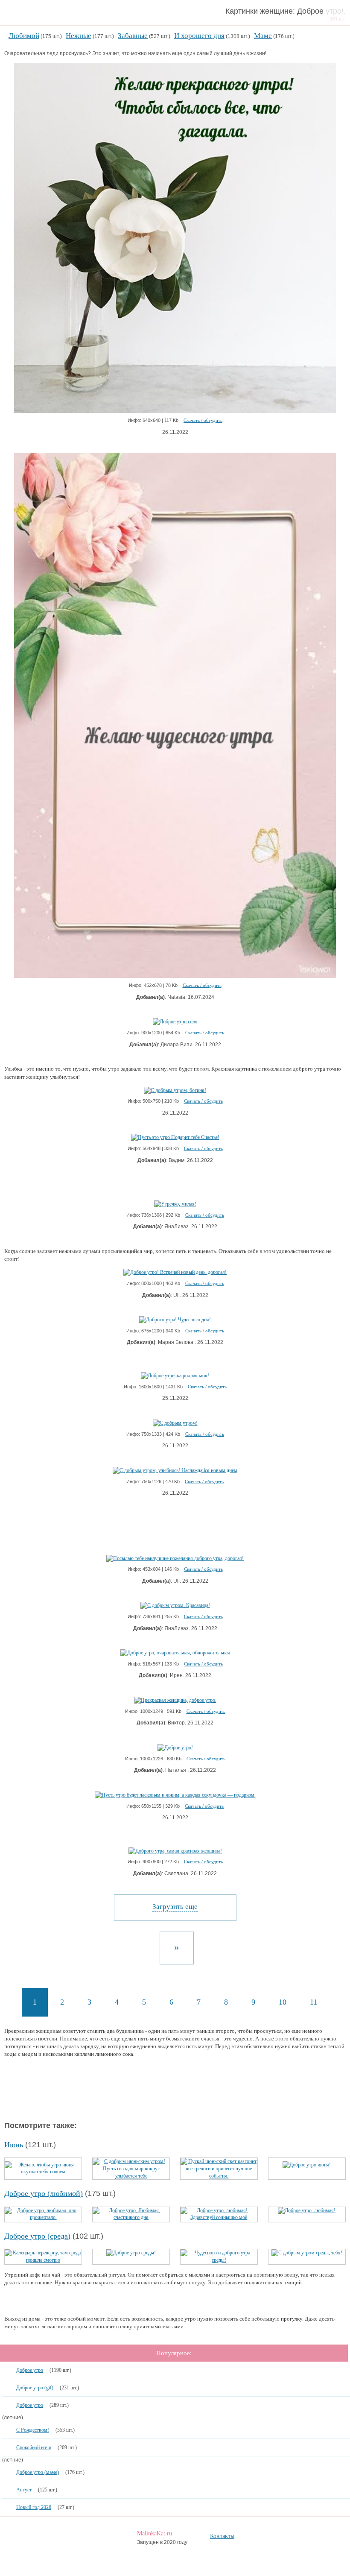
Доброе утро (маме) (38, 2472)
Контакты (222, 2536)
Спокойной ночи (34, 2447)
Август (24, 2490)
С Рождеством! (33, 2430)
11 (314, 2002)
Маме (263, 36)
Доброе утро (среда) (37, 2236)
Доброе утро (30, 2370)
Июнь (14, 2145)
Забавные (133, 36)
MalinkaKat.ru (155, 2534)
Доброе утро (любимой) (44, 2193)
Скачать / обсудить (203, 420)
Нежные (79, 36)
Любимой (24, 36)
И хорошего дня (199, 36)
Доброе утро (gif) (35, 2388)
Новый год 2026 (34, 2507)
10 (283, 2002)
